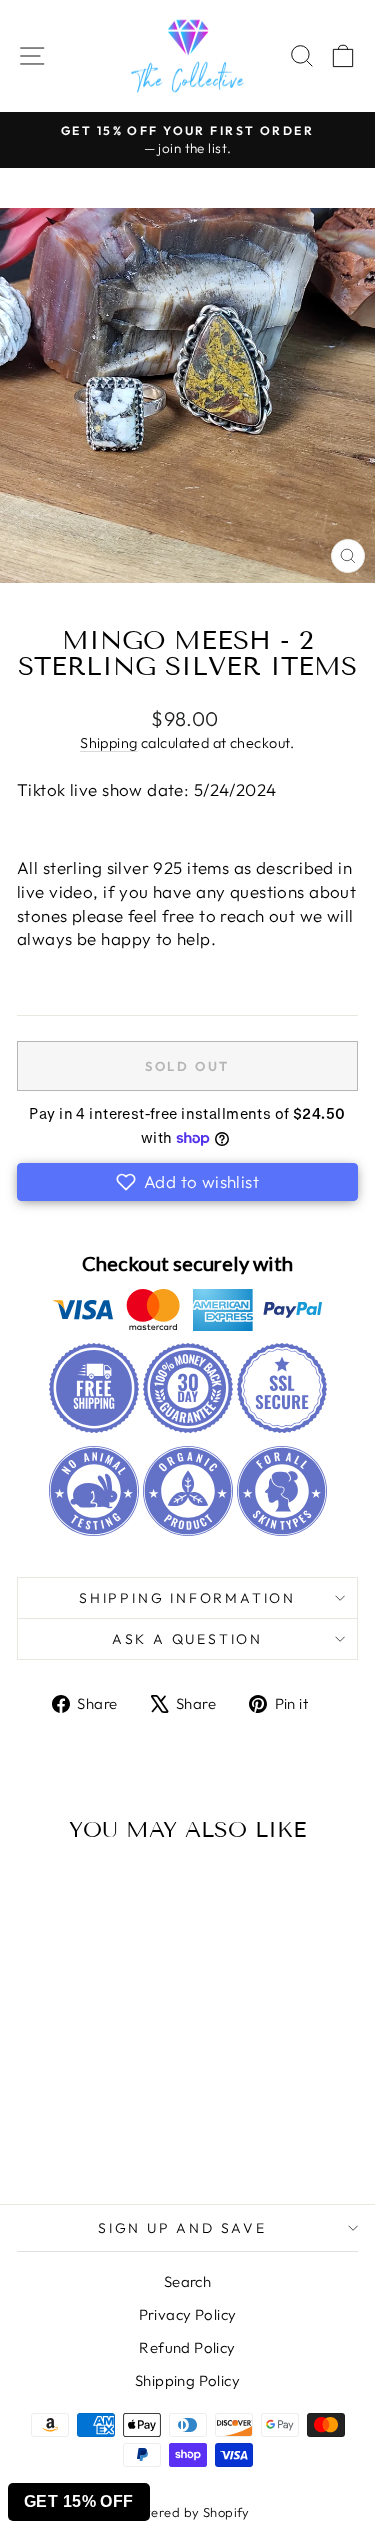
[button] (187, 1182)
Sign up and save (182, 2228)
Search (188, 2281)
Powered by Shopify (187, 2512)
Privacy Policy (188, 2314)
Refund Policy (187, 2347)
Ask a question (187, 1639)
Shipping (108, 743)
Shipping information (187, 1598)
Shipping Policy (187, 2380)
